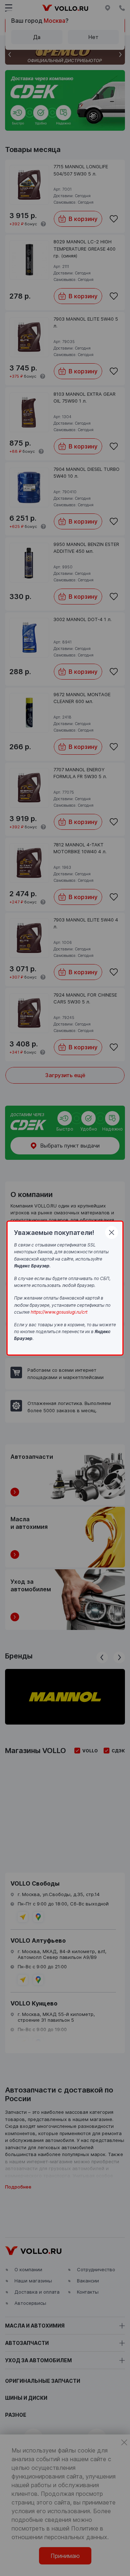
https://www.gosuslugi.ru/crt (59, 1312)
